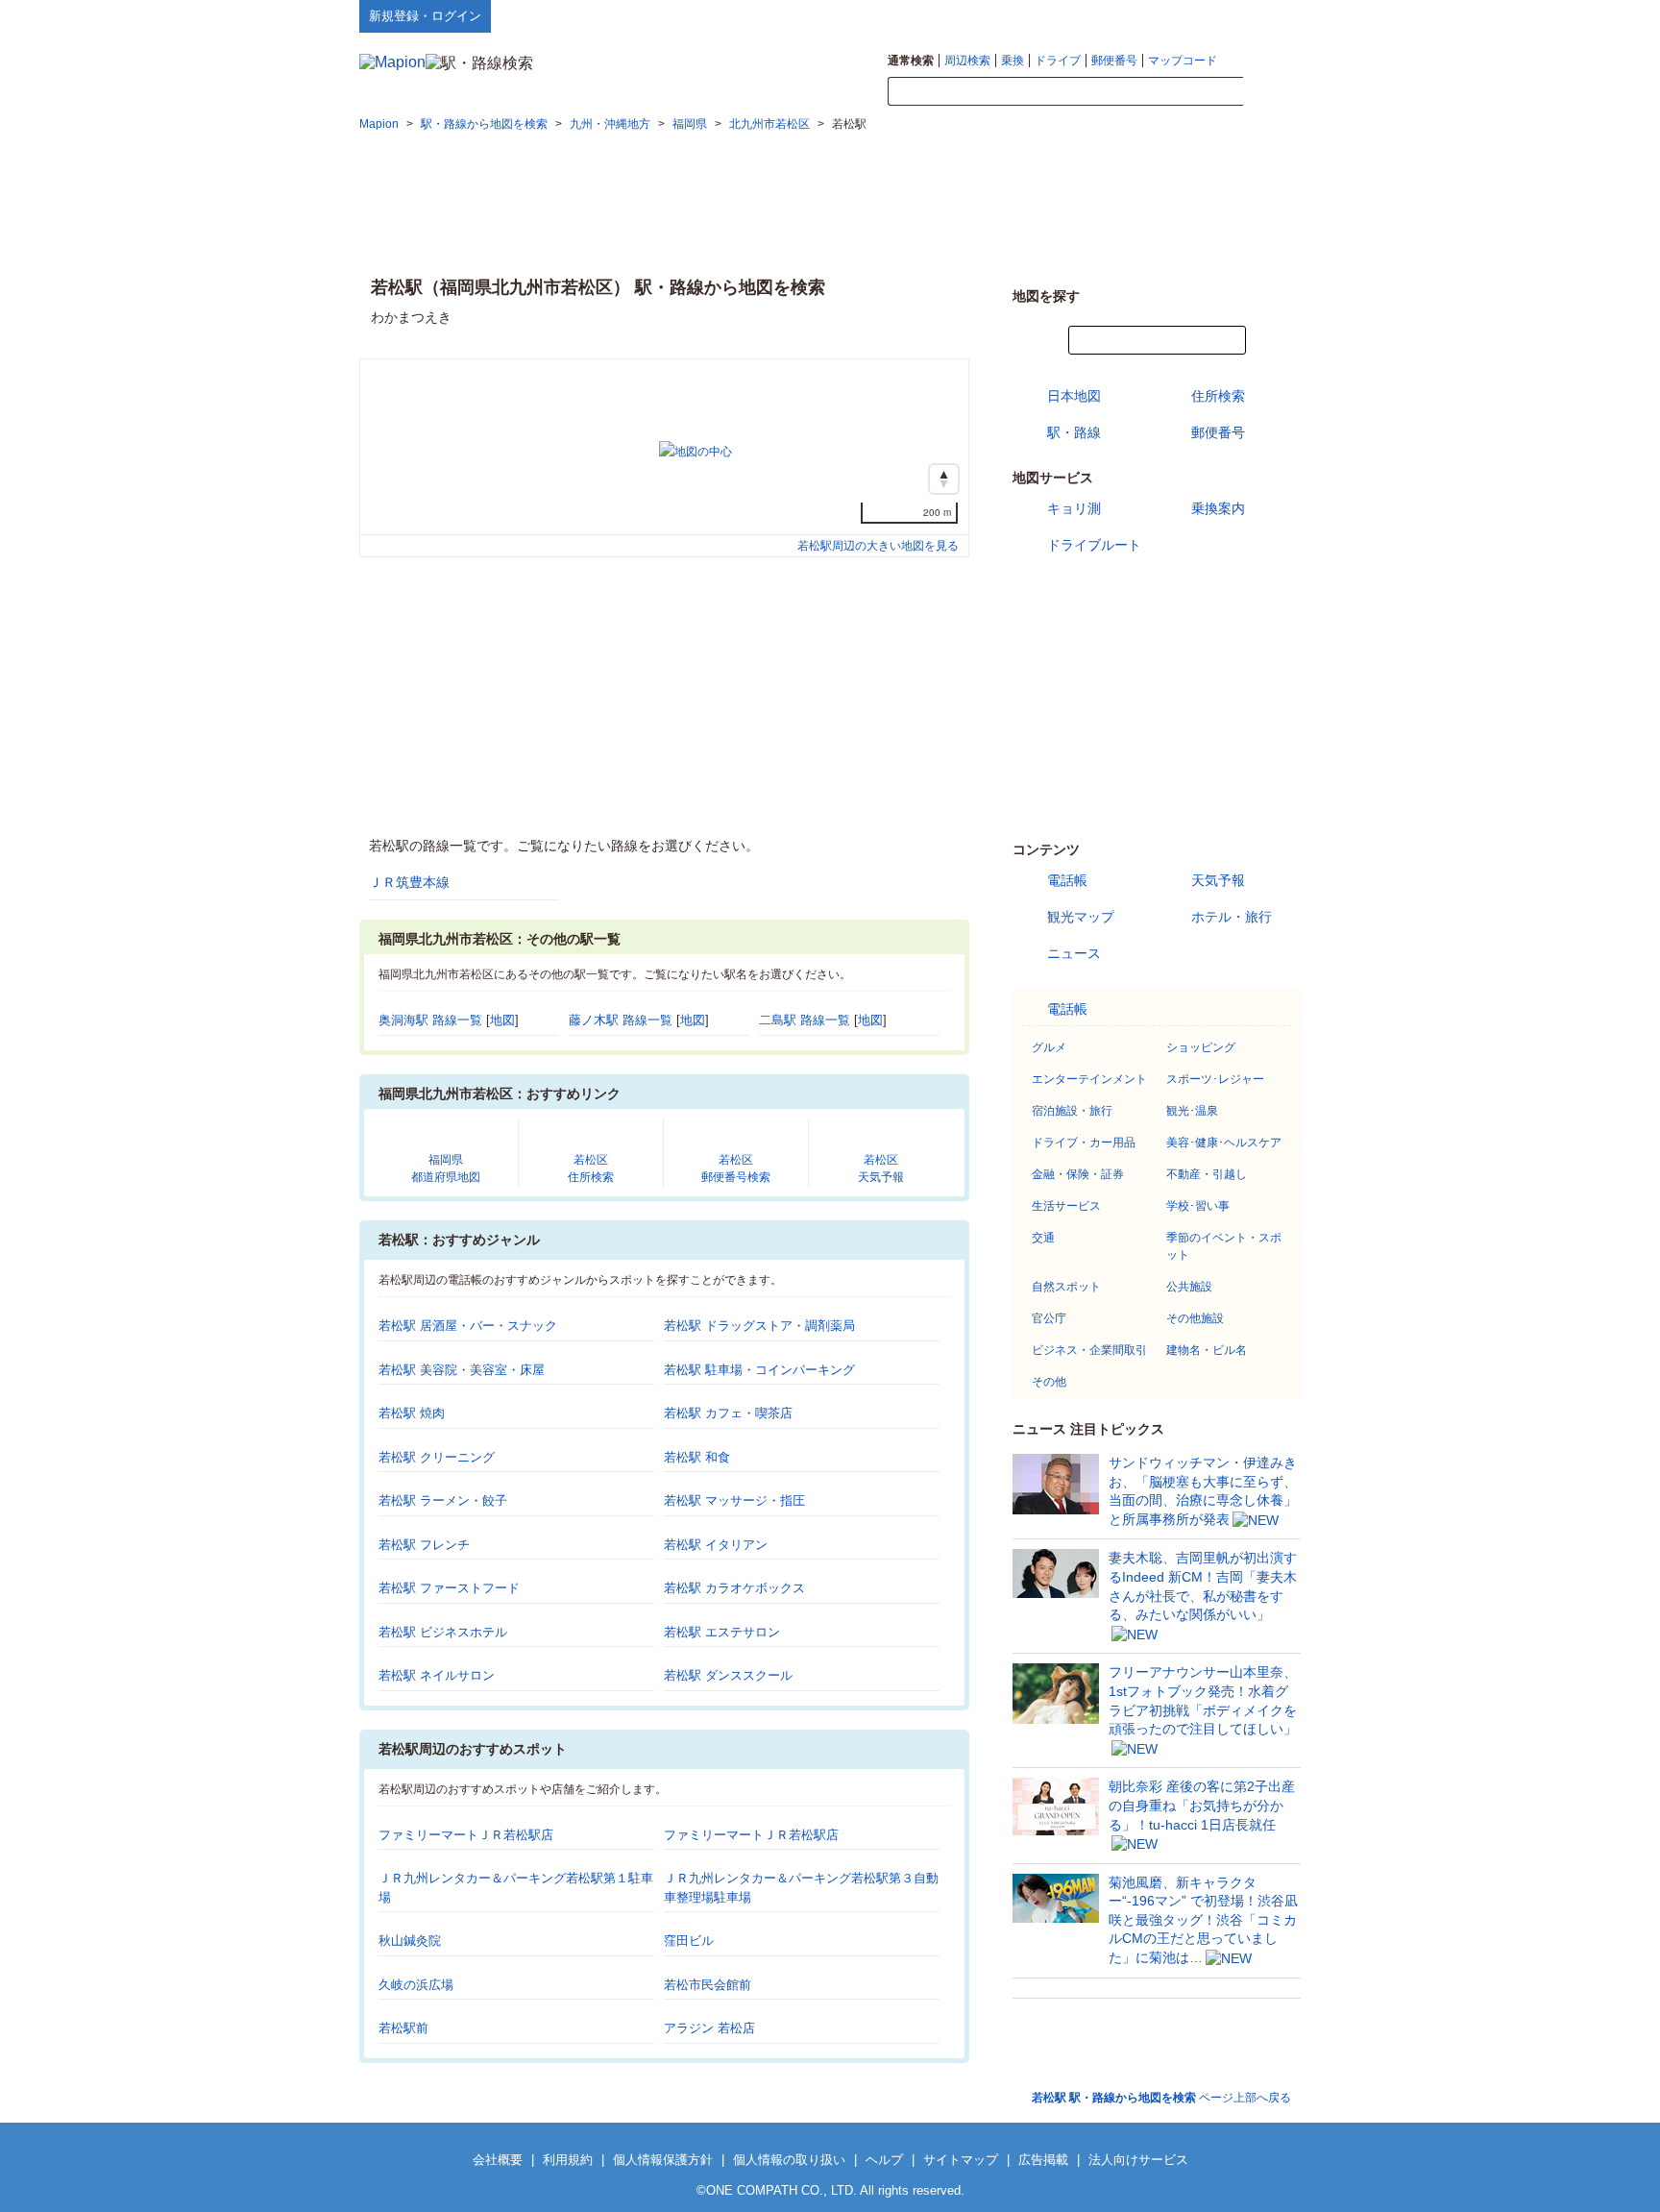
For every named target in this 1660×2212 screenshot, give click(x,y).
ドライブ (1058, 61)
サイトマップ (1269, 15)
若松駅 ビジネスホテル (443, 1632)
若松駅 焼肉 (412, 1413)
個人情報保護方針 (663, 2160)
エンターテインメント (1089, 1079)
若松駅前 (403, 2028)
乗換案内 (1218, 508)
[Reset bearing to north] (944, 479)
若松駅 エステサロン (722, 1632)
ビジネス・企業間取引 (1089, 1350)
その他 (1049, 1382)
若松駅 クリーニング (437, 1457)
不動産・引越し (1207, 1174)
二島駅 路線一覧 (805, 1020)
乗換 (1013, 61)
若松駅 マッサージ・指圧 (734, 1500)
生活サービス (1066, 1206)
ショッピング (1201, 1047)
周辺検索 (967, 61)
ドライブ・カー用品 (1084, 1143)
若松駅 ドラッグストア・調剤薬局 (759, 1326)
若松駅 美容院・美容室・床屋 (462, 1370)
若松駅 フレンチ (424, 1545)
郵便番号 (1114, 61)
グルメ (1049, 1047)
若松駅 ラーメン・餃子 (443, 1500)
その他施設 (1195, 1318)
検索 (1272, 92)
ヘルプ (1209, 15)
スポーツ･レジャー (1215, 1079)
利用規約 (568, 2160)
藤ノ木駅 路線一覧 (621, 1020)
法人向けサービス (1138, 2160)
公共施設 (1189, 1287)
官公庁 (1049, 1318)
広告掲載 (1043, 2160)
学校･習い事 (1198, 1206)
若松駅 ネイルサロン (437, 1675)
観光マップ (1081, 917)
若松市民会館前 (708, 1985)
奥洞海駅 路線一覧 (430, 1020)
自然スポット (1066, 1287)
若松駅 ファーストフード (449, 1588)
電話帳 (1067, 880)
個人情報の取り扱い (789, 2160)
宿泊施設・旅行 (1072, 1111)
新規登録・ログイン (425, 16)
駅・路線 (1074, 432)
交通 (1043, 1238)
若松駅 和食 (697, 1457)
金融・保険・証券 (1078, 1174)
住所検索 (1218, 396)
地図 (502, 1020)
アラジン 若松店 (709, 2028)
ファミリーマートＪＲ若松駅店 (466, 1835)
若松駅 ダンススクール (728, 1675)
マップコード (1183, 61)
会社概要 (498, 2160)
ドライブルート (1094, 545)
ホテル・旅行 (1232, 917)
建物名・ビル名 (1207, 1350)
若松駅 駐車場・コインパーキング (759, 1370)
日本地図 (1074, 396)
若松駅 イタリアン (716, 1545)
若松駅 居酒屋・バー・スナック (468, 1326)
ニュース (1074, 953)
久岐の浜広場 (416, 1985)
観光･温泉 (1192, 1111)
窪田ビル (689, 1941)
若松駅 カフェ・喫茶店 (728, 1413)
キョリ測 (1074, 508)
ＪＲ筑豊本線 (409, 882)
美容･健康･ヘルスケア (1224, 1143)
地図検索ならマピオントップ (1112, 15)
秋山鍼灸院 (410, 1941)
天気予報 (1218, 880)
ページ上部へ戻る (1161, 2098)
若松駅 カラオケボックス (734, 1588)
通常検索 (911, 61)
